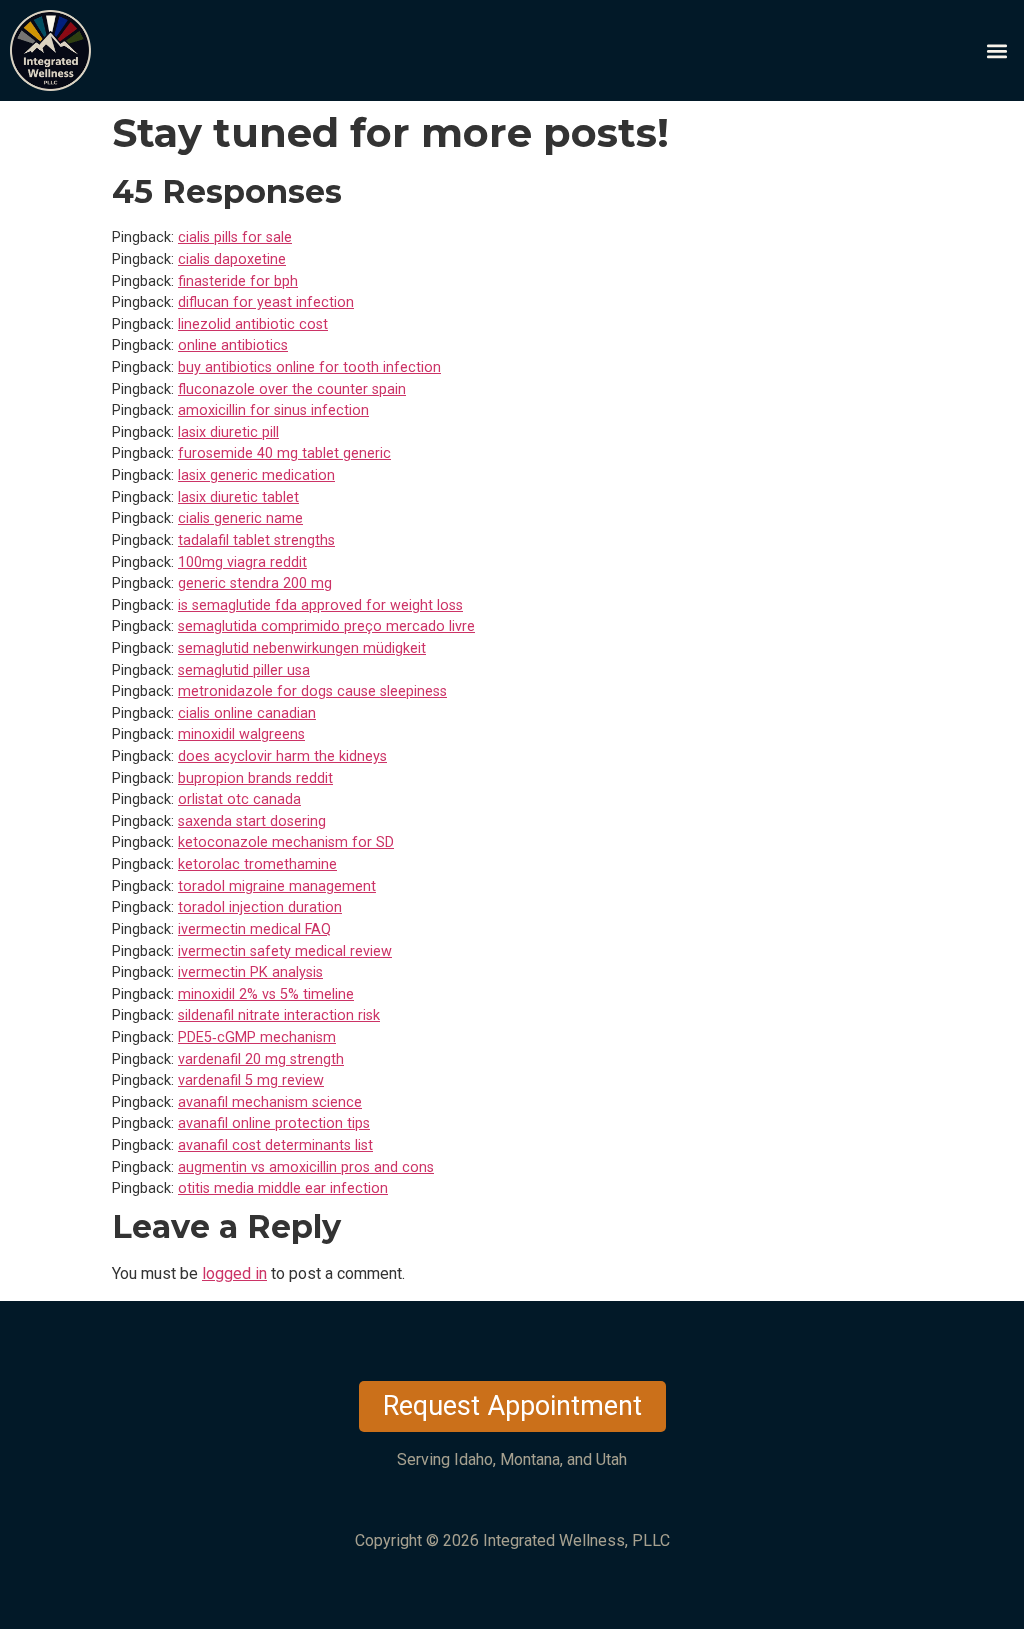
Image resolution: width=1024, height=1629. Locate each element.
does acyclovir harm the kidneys (282, 756)
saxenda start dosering (252, 821)
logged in (234, 1273)
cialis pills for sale (235, 237)
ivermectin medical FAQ (254, 929)
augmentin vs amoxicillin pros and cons (306, 1167)
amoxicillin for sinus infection (273, 410)
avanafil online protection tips (274, 1123)
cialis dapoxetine (232, 259)
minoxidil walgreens (241, 734)
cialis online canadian (247, 713)
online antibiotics (233, 345)
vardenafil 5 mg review (251, 1080)
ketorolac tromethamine (257, 864)
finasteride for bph (238, 281)
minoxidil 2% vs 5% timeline (266, 994)
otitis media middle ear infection (283, 1188)
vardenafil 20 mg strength (261, 1059)
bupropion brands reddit (255, 778)
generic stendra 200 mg (255, 583)
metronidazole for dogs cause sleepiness (312, 691)
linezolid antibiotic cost (253, 324)
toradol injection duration (260, 907)
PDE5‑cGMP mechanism (257, 1037)
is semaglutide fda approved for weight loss (320, 605)
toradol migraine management (277, 886)
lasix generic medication (256, 475)
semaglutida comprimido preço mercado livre (326, 626)
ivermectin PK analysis (250, 972)
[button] (997, 50)
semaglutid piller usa (244, 670)
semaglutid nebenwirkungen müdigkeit (302, 648)
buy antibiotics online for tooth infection (309, 367)
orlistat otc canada (239, 799)
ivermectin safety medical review (285, 951)
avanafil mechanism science (270, 1102)
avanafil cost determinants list (275, 1145)
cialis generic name (240, 518)
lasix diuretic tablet (238, 497)
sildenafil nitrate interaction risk (279, 1015)
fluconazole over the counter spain (292, 389)
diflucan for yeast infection (266, 302)
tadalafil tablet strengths (256, 540)
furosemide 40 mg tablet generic (284, 453)
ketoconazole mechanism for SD (286, 842)
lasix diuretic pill (228, 432)
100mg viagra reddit (242, 562)
